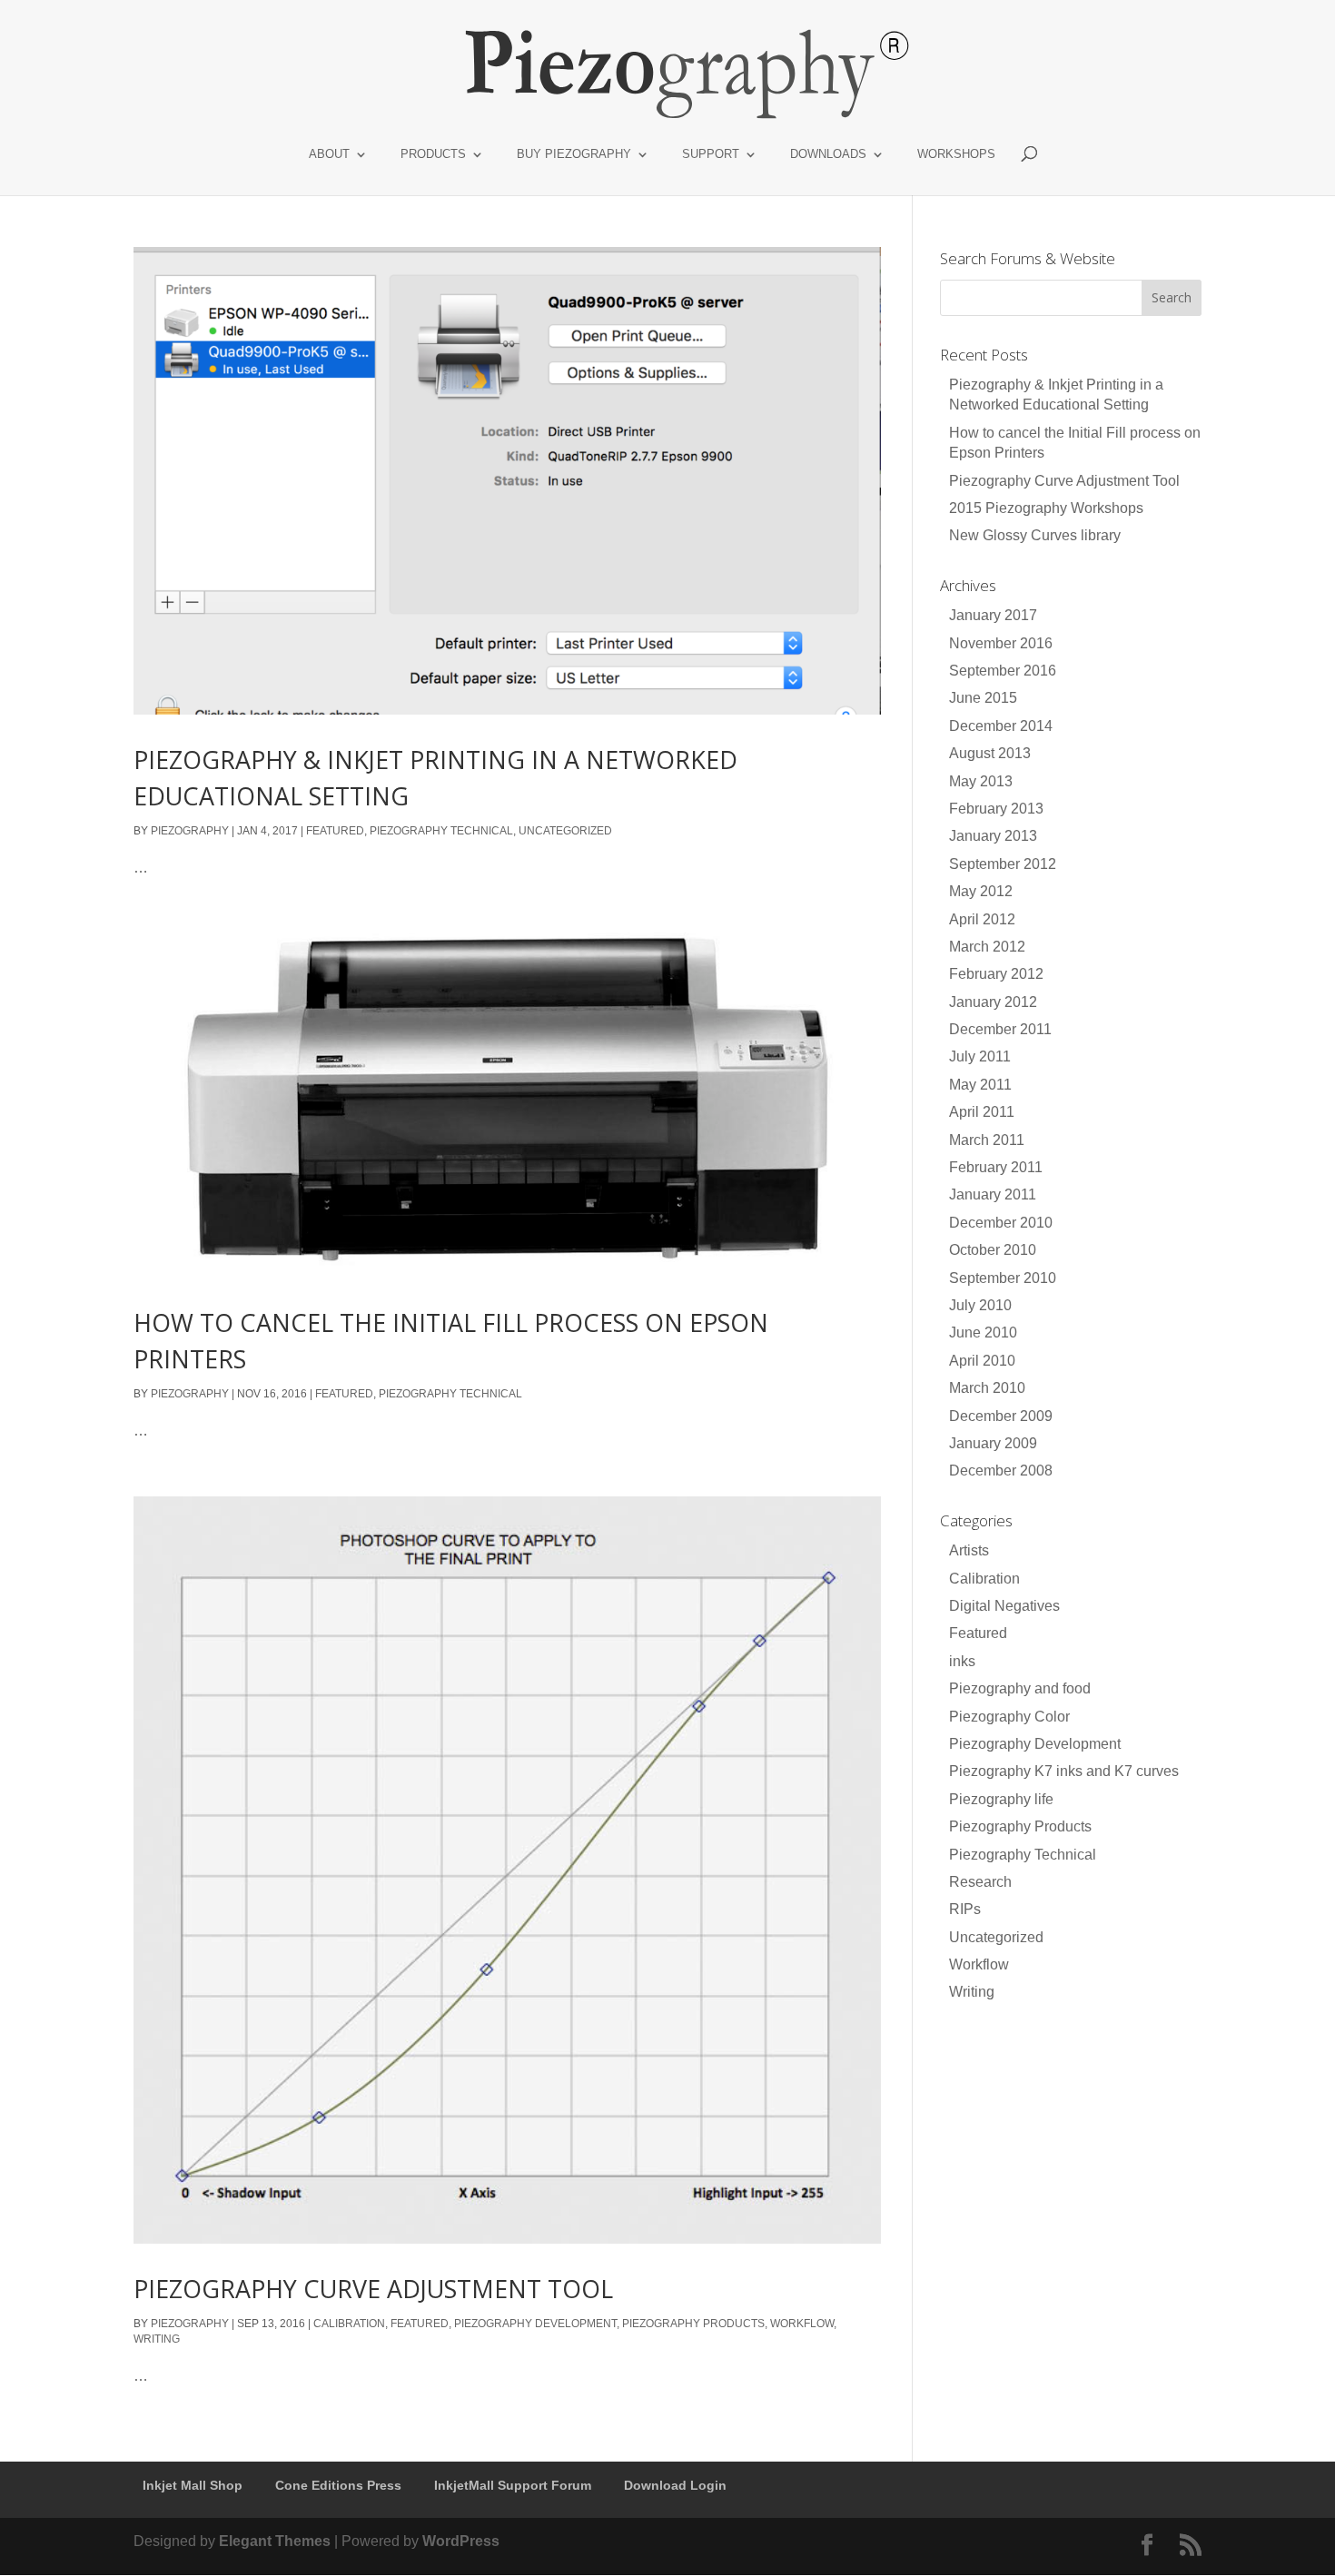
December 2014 (1001, 726)
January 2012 (993, 1002)
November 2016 (1001, 643)
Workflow (802, 2324)
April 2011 (982, 1112)
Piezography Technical (441, 831)
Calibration (349, 2324)
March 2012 (987, 947)
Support (711, 154)
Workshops (956, 154)
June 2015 (983, 698)
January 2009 (993, 1443)
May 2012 (981, 891)
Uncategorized (565, 831)
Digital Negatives (1004, 1606)
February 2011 (996, 1167)
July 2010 (980, 1305)
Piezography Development (535, 2324)
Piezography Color (1009, 1717)
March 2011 (987, 1140)
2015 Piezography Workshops (1046, 508)
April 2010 (982, 1361)
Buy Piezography (574, 154)
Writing (157, 2339)
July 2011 (980, 1056)
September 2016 (1003, 671)
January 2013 (993, 836)
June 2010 (983, 1332)
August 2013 (990, 753)
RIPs (965, 1909)
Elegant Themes (275, 2541)
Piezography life (1001, 1799)
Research (980, 1882)
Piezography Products (693, 2324)
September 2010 (1003, 1278)
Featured (335, 831)
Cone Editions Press (338, 2485)
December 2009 (1001, 1416)
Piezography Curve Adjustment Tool (373, 2289)
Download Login (675, 2485)
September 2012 (1003, 864)
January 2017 (993, 615)
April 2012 (982, 919)
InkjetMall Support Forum (513, 2485)
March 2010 (987, 1388)
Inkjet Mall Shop (193, 2485)
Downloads (828, 154)
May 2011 (980, 1085)
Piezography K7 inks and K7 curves (1064, 1771)
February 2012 (996, 974)
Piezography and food (1020, 1688)
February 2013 (996, 809)
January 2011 (993, 1194)
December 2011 (1000, 1029)
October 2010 (993, 1250)
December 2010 (1001, 1223)
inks (962, 1661)
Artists (969, 1550)
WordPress (461, 2541)
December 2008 (1001, 1471)
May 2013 (981, 781)
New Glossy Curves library (1035, 535)
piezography (190, 831)
